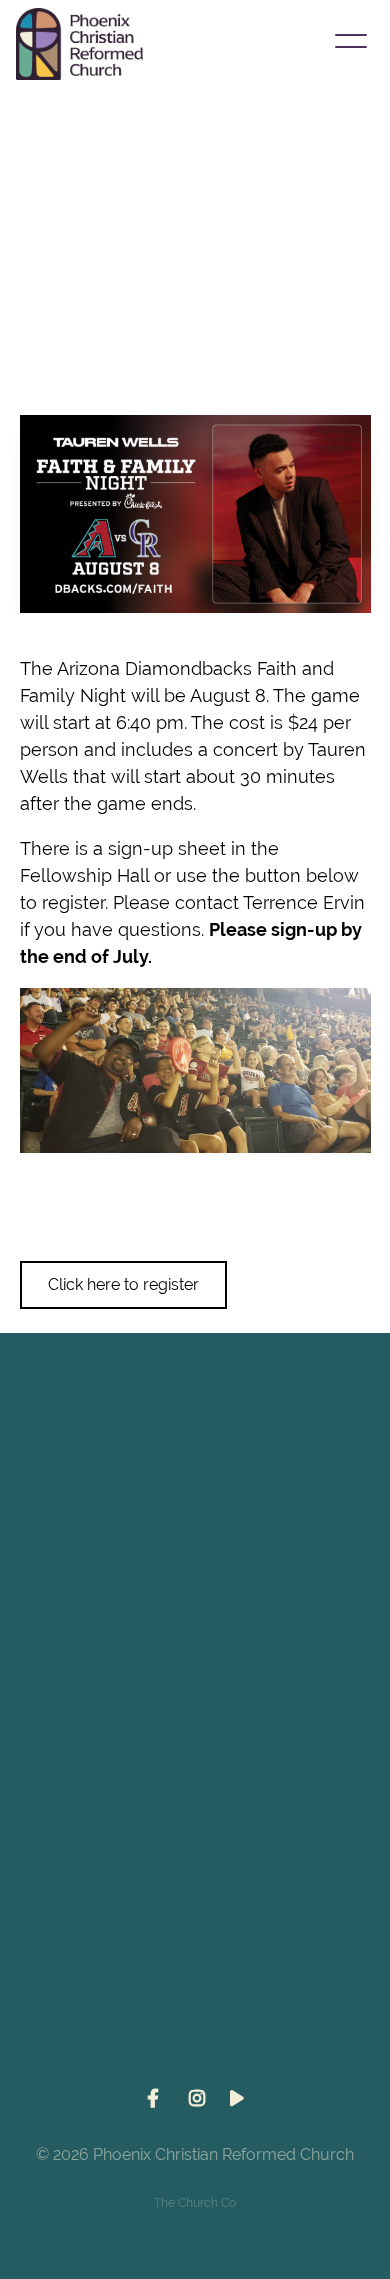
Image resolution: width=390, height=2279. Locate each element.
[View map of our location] (195, 1783)
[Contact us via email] (195, 1444)
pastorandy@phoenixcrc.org (195, 1556)
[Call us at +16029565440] (195, 1613)
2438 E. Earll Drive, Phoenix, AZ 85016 (195, 1895)
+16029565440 (195, 1725)
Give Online (195, 2065)
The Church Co (195, 2203)
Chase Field (97, 351)
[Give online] (195, 1953)
